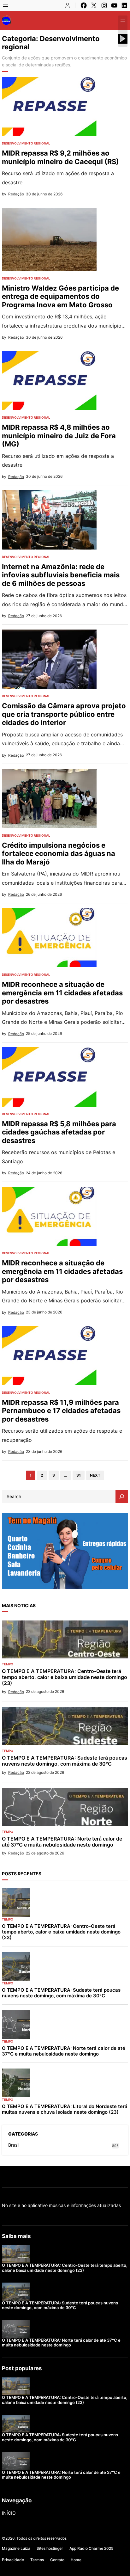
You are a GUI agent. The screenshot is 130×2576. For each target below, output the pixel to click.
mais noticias (19, 1605)
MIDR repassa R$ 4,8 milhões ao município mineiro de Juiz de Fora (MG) (59, 436)
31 (79, 1475)
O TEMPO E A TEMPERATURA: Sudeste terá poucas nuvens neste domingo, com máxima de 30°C (65, 1761)
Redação (16, 194)
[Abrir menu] (6, 5)
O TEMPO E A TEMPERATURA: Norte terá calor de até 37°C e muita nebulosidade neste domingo (62, 1842)
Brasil (14, 2145)
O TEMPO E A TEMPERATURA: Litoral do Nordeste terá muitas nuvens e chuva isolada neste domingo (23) (65, 2109)
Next (95, 1475)
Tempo (8, 1664)
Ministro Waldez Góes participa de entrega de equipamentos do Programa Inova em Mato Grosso (60, 296)
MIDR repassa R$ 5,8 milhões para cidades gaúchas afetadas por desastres (59, 1132)
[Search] (122, 1497)
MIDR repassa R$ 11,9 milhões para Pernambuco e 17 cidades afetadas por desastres (61, 1411)
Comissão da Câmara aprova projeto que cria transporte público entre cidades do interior (64, 714)
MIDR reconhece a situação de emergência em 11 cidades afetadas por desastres (62, 993)
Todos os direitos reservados (41, 2538)
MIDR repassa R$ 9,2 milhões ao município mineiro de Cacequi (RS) (60, 157)
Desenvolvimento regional (26, 143)
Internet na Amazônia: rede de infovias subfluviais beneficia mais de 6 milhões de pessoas (61, 575)
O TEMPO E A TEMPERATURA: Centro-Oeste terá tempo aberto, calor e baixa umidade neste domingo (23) (65, 1677)
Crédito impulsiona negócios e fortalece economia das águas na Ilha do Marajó (59, 854)
